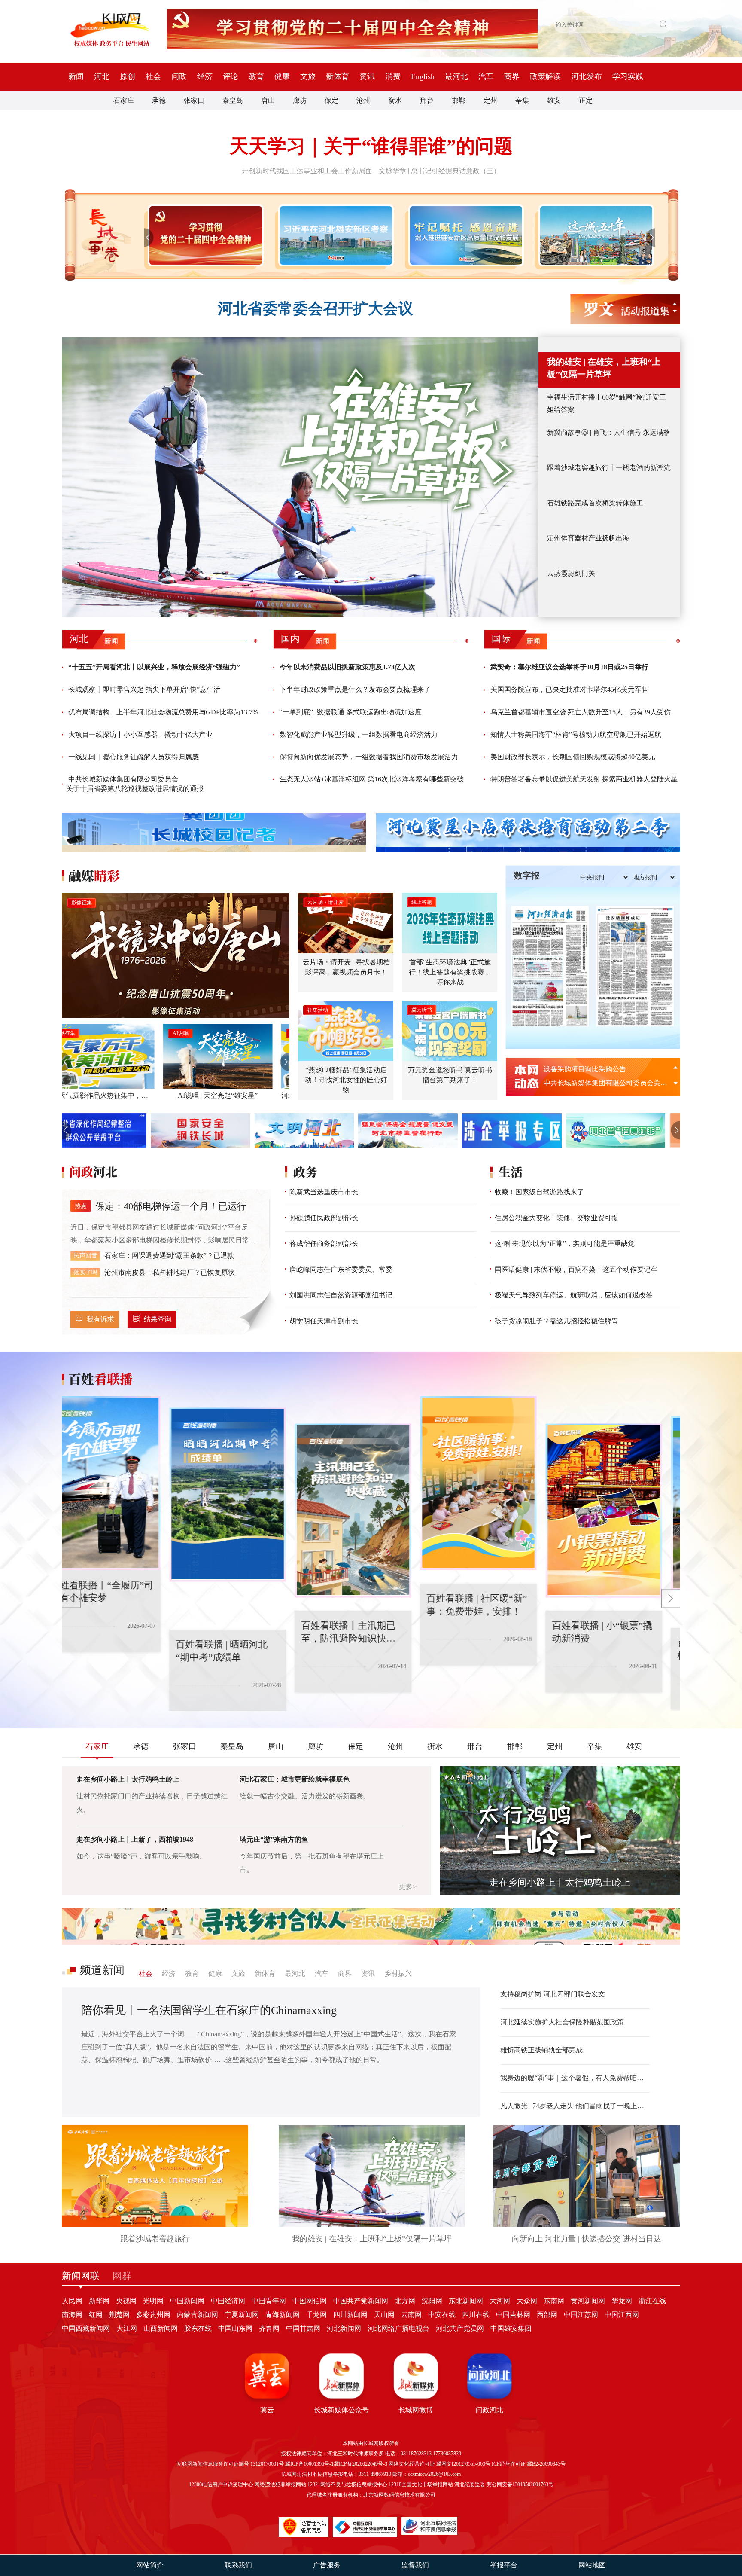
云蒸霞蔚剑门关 (571, 573)
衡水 (395, 100)
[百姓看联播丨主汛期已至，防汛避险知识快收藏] (246, 1511)
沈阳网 (432, 2301)
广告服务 (327, 2565)
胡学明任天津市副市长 (324, 1321)
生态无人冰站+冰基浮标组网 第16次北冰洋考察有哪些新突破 (372, 779)
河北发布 (587, 76)
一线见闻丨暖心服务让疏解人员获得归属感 (134, 757)
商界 (512, 76)
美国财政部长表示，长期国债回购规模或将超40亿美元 (573, 757)
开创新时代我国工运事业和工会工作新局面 (307, 171)
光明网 (153, 2301)
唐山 (268, 100)
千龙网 (316, 2315)
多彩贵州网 (153, 2315)
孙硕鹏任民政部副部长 (324, 1218)
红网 (96, 2315)
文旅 (308, 76)
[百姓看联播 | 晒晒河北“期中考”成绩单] (120, 1495)
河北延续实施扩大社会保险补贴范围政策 (562, 2022)
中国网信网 (310, 2301)
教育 (256, 76)
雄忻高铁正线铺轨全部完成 (541, 2050)
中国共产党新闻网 (361, 2301)
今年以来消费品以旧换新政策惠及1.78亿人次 (347, 667)
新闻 (76, 76)
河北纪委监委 (470, 2484)
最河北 (456, 76)
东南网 (554, 2301)
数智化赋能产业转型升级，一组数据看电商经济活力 (359, 734)
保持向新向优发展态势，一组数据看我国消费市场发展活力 (369, 757)
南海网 (72, 2315)
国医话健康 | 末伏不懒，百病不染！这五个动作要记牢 (576, 1269)
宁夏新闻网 (242, 2315)
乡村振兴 (398, 1973)
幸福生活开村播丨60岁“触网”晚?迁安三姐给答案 (607, 403)
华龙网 (622, 2301)
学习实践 (628, 76)
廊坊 (300, 100)
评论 (231, 76)
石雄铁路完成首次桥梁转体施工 (595, 503)
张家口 (194, 100)
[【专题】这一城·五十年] (595, 235)
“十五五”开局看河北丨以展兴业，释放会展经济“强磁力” (154, 667)
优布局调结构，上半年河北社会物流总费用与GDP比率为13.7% (163, 712)
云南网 (411, 2315)
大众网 (527, 2301)
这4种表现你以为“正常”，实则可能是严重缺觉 (565, 1244)
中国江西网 (622, 2315)
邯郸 (459, 100)
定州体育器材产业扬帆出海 (588, 538)
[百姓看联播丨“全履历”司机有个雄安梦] (622, 1503)
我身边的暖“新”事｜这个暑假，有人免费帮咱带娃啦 (575, 2078)
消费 (393, 76)
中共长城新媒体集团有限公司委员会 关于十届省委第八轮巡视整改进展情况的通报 (135, 784)
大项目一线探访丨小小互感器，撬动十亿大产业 (140, 734)
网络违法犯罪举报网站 (280, 2484)
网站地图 (592, 2565)
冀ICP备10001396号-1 (309, 2464)
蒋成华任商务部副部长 (324, 1244)
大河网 (500, 2301)
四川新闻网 (350, 2315)
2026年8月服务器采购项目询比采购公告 (604, 1083)
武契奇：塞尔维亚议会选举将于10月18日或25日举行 (569, 667)
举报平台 (504, 2565)
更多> (408, 1887)
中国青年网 (269, 2301)
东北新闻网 (466, 2301)
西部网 (547, 2315)
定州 (490, 100)
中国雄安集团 (511, 2328)
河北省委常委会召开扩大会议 (315, 309)
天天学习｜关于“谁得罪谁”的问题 (371, 146)
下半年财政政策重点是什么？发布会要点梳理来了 (355, 689)
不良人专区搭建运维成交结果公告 (595, 1069)
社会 (153, 76)
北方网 (405, 2301)
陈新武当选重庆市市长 (324, 1192)
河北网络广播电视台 (398, 2328)
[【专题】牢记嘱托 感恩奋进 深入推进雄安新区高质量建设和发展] (464, 235)
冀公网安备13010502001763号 (520, 2484)
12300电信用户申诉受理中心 (221, 2484)
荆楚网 (119, 2315)
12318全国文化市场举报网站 (421, 2484)
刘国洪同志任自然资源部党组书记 (341, 1295)
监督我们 (415, 2565)
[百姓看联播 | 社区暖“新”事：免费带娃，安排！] (371, 1483)
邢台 (427, 100)
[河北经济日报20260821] (550, 966)
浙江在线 (652, 2301)
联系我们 (238, 2565)
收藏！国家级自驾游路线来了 (539, 1192)
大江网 (127, 2328)
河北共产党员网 (460, 2328)
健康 (282, 76)
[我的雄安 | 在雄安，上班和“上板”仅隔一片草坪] (300, 477)
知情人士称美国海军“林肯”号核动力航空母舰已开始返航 (576, 734)
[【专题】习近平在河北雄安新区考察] (334, 235)
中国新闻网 (187, 2301)
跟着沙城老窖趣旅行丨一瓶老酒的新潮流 (609, 468)
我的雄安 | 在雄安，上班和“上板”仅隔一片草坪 (604, 368)
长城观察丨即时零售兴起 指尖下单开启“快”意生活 (144, 689)
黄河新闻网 (588, 2301)
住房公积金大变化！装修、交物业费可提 (556, 1218)
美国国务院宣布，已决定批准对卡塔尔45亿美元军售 (569, 689)
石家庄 (124, 100)
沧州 (363, 100)
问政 (179, 76)
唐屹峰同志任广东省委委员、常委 (341, 1269)
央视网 (126, 2301)
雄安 (554, 100)
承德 (159, 100)
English (423, 76)
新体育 (338, 76)
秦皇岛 (233, 100)
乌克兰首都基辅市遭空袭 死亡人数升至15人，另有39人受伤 (581, 712)
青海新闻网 (283, 2315)
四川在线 (476, 2315)
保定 (331, 100)
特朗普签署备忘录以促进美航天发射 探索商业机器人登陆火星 (584, 779)
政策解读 (545, 76)
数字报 (527, 876)
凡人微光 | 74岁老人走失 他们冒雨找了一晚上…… (575, 2106)
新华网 (99, 2301)
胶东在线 (198, 2328)
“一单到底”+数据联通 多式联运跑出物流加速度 (351, 712)
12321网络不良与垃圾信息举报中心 (347, 2484)
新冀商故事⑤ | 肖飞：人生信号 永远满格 (609, 432)
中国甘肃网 (303, 2328)
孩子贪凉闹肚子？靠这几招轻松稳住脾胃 (556, 1321)
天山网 (384, 2315)
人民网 (72, 2301)
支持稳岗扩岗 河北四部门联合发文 (553, 1994)
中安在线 (442, 2315)
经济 (205, 76)
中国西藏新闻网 (86, 2328)
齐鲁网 (269, 2328)
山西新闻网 (161, 2328)
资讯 (367, 76)
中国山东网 (235, 2328)
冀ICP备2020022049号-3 (360, 2464)
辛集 (522, 100)
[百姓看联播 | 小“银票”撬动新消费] (496, 1511)
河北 (102, 76)
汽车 (486, 76)
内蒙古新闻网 (198, 2315)
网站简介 (150, 2565)
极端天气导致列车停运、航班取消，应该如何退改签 (574, 1295)
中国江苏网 (581, 2315)
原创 (128, 76)
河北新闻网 (344, 2328)
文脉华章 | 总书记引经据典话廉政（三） (439, 171)
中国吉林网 (513, 2315)
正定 (586, 100)
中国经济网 (228, 2301)
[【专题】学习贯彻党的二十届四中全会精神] (204, 235)
